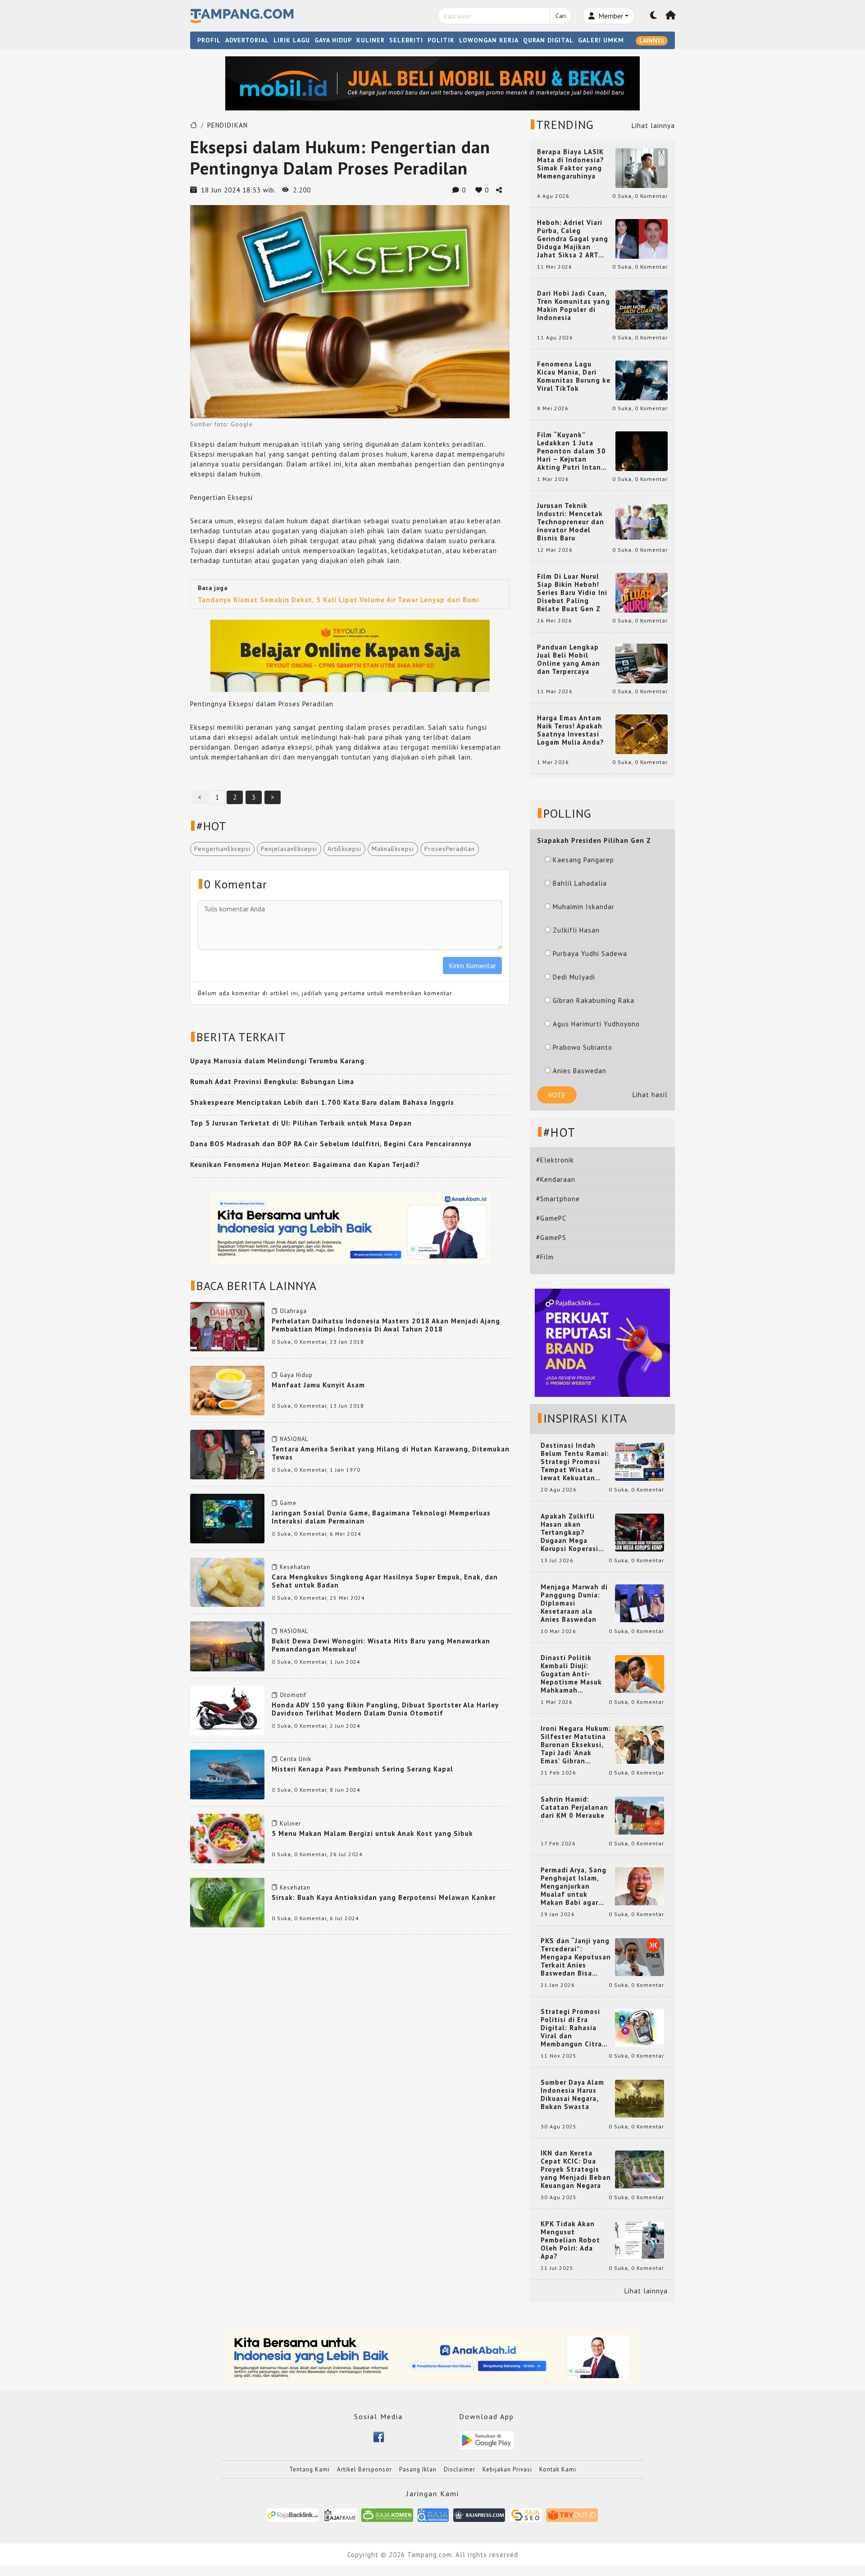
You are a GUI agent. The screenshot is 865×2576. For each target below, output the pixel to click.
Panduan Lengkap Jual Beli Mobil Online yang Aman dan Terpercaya (569, 659)
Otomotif (293, 1695)
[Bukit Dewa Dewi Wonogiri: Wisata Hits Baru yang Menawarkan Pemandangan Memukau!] (227, 1645)
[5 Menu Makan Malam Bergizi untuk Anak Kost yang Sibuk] (227, 1838)
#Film (545, 1257)
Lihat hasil (650, 1095)
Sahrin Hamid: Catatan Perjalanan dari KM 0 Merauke (574, 1807)
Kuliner (290, 1823)
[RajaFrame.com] (340, 2514)
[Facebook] (379, 2436)
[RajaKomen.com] (387, 2514)
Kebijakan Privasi (507, 2469)
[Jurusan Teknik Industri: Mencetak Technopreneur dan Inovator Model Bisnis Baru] (642, 521)
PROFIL (209, 40)
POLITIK (441, 40)
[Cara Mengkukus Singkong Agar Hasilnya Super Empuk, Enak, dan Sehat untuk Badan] (227, 1581)
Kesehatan (295, 1567)
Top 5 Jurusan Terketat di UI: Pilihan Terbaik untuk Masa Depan (301, 1123)
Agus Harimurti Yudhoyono (596, 1024)
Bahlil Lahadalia (580, 883)
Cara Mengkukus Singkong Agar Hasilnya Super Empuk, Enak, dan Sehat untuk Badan (385, 1581)
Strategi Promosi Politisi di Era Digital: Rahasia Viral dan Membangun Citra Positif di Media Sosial (571, 2028)
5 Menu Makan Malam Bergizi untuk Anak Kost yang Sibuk (372, 1833)
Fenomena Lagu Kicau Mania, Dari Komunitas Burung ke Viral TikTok (574, 376)
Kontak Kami (558, 2469)
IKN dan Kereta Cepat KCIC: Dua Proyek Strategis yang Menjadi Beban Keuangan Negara (576, 2169)
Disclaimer (460, 2469)
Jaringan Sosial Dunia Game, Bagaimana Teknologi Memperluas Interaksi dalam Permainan (381, 1517)
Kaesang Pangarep (583, 860)
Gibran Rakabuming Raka (594, 1000)
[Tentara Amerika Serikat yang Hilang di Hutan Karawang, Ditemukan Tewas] (227, 1454)
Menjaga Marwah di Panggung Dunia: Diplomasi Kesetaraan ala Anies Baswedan (574, 1603)
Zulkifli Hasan (576, 930)
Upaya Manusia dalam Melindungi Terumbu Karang (277, 1061)
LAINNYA (652, 41)
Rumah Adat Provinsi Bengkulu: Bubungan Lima (272, 1082)
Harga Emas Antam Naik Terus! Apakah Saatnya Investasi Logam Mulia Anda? (571, 730)
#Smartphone (558, 1199)
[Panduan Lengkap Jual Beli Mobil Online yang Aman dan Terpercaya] (642, 663)
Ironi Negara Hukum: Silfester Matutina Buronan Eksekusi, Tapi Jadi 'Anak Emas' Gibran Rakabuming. (576, 1745)
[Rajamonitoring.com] (433, 2514)
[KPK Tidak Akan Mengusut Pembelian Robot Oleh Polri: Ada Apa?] (640, 2240)
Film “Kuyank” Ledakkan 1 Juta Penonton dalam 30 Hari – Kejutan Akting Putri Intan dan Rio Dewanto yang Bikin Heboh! (571, 451)
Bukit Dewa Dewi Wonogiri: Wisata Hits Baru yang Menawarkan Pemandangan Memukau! (381, 1645)
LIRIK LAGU (292, 40)
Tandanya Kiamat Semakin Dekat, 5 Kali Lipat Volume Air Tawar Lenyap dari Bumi (339, 600)
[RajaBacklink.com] (293, 2514)
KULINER (371, 40)
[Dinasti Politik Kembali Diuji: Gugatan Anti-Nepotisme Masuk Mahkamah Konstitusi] (640, 1673)
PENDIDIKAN (228, 125)
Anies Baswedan (580, 1071)
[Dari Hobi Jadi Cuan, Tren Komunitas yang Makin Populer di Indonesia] (642, 309)
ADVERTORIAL (247, 40)
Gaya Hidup (296, 1375)
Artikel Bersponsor (364, 2469)
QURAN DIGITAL (548, 40)
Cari (561, 16)
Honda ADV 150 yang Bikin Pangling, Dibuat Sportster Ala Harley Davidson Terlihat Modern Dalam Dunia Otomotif (385, 1709)
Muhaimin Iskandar (584, 907)
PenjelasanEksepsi (289, 849)
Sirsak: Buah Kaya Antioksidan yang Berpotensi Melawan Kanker (384, 1897)
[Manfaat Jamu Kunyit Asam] (227, 1390)
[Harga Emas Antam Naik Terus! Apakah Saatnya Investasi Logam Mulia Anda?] (642, 734)
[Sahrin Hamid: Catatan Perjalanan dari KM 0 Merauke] (640, 1815)
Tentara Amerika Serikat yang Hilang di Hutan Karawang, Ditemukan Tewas (391, 1453)
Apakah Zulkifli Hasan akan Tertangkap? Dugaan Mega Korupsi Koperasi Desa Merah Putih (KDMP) (571, 1533)
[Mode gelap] (654, 16)
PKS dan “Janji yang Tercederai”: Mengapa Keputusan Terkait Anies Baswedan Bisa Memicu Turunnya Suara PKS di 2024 (576, 1957)
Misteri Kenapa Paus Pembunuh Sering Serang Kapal (362, 1769)
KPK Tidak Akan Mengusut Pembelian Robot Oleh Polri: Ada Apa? (570, 2240)
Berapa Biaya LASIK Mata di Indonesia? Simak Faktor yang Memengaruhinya (571, 164)
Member (610, 16)
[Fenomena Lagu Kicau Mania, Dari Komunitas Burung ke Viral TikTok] (642, 380)
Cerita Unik (296, 1759)
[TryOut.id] (572, 2514)
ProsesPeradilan (450, 849)
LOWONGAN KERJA (489, 40)
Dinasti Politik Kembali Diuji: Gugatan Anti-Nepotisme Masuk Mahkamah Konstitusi (571, 1674)
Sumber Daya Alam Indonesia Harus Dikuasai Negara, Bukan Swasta (572, 2095)
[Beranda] (671, 16)
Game (288, 1503)
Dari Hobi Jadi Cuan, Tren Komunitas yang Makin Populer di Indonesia (574, 306)
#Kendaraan (556, 1179)
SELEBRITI (406, 40)
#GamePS (551, 1238)
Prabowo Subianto (583, 1047)
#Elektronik (555, 1160)
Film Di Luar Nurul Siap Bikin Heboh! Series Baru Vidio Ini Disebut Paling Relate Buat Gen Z (572, 593)
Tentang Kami (310, 2469)
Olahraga (293, 1311)
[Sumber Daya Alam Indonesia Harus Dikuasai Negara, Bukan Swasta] (640, 2098)
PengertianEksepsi (222, 849)
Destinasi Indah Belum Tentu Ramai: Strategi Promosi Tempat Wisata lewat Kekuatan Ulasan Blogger (575, 1462)
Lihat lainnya (653, 126)
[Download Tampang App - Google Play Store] (487, 2440)
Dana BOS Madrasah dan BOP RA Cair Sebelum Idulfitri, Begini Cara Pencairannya (331, 1144)
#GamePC (551, 1218)
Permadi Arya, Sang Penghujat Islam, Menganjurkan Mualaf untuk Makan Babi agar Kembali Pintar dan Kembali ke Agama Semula (574, 1886)
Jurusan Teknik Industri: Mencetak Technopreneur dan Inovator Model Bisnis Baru (571, 522)
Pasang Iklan (418, 2469)
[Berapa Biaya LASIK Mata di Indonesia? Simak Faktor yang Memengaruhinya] (642, 167)
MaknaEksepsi (393, 849)
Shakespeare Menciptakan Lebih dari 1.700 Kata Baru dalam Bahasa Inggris (322, 1102)
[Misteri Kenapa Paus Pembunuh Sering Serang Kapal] (227, 1774)
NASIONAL (294, 1439)
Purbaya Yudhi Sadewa (590, 954)
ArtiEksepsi (344, 849)
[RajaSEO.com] (526, 2514)
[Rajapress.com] (479, 2514)
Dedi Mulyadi (574, 977)
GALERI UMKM (601, 40)
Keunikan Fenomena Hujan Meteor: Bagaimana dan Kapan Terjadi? (305, 1164)
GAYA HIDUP (333, 40)
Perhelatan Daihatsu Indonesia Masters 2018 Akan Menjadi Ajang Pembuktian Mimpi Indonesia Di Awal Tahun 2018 (386, 1325)
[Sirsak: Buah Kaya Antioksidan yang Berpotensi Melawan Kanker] (227, 1902)
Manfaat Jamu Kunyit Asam (318, 1385)
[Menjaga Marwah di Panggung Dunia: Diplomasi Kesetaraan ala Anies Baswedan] (640, 1603)
